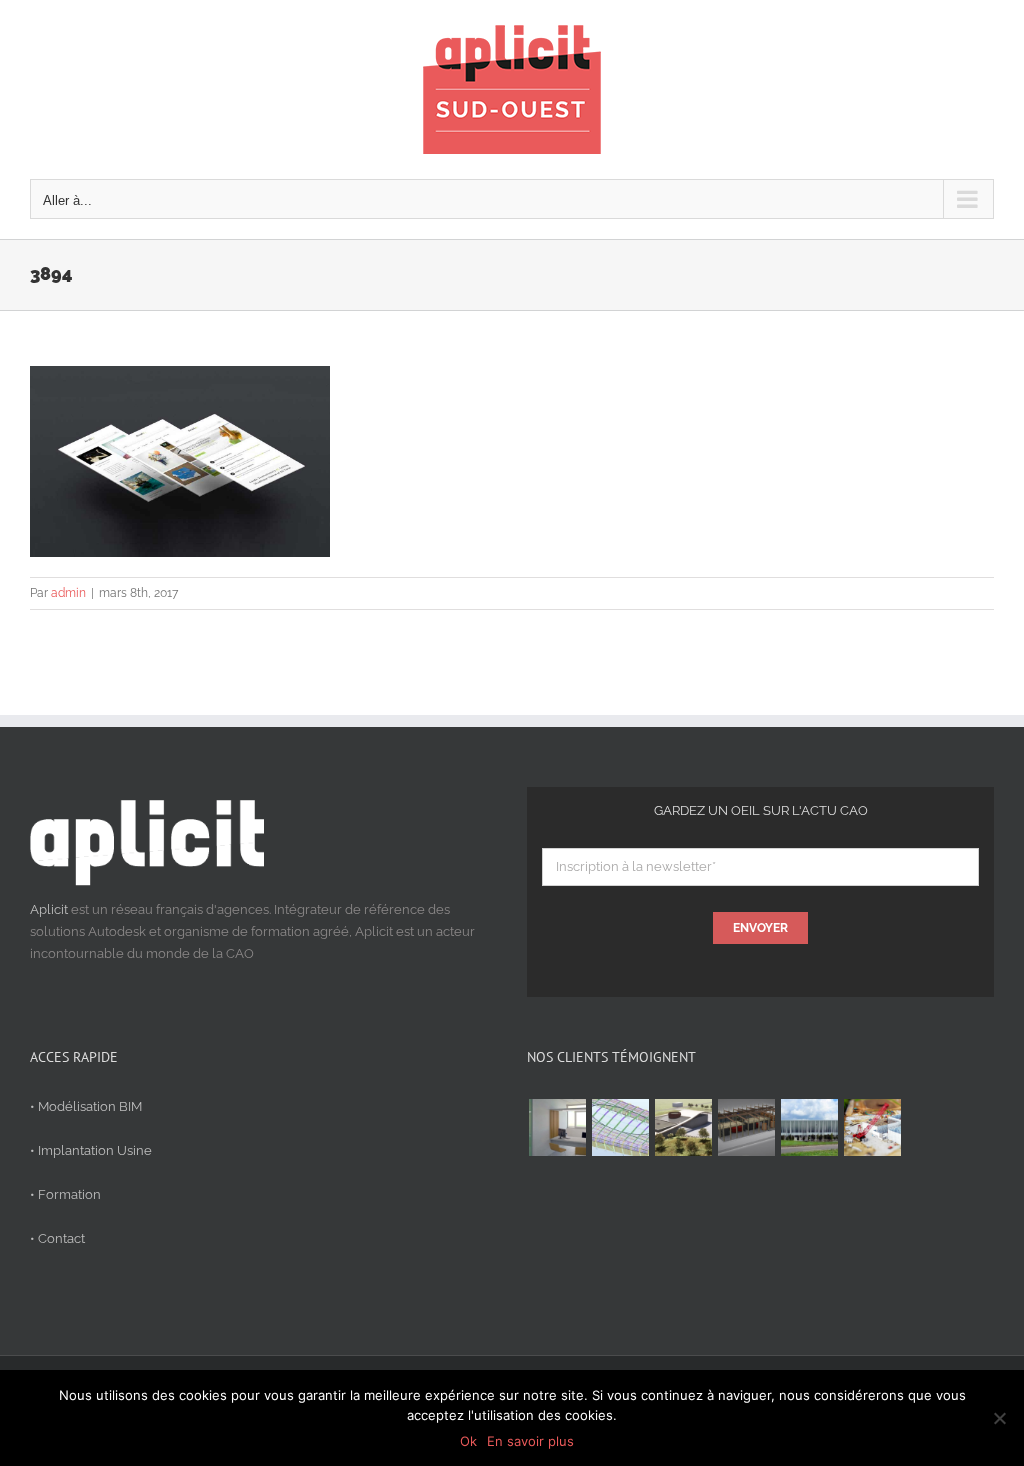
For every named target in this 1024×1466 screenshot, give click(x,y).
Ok (468, 1441)
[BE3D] (746, 1127)
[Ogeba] (872, 1127)
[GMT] (809, 1127)
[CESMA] (620, 1127)
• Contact (57, 1238)
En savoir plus (530, 1441)
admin (68, 593)
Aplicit (49, 909)
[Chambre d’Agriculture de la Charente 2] (683, 1127)
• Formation (65, 1194)
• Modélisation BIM (86, 1106)
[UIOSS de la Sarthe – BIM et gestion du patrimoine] (557, 1127)
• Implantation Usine (91, 1150)
